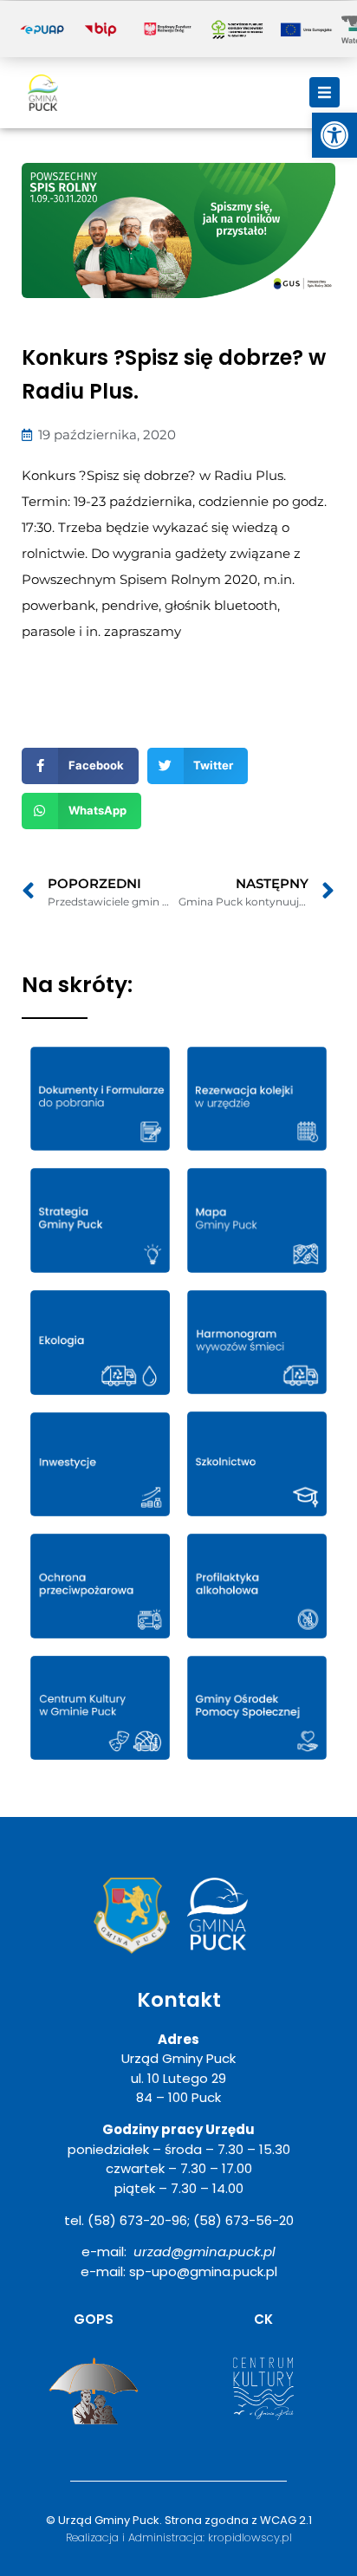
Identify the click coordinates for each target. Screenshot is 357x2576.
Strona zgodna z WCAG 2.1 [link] (238, 2520)
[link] (334, 135)
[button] (325, 92)
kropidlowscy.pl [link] (250, 2537)
